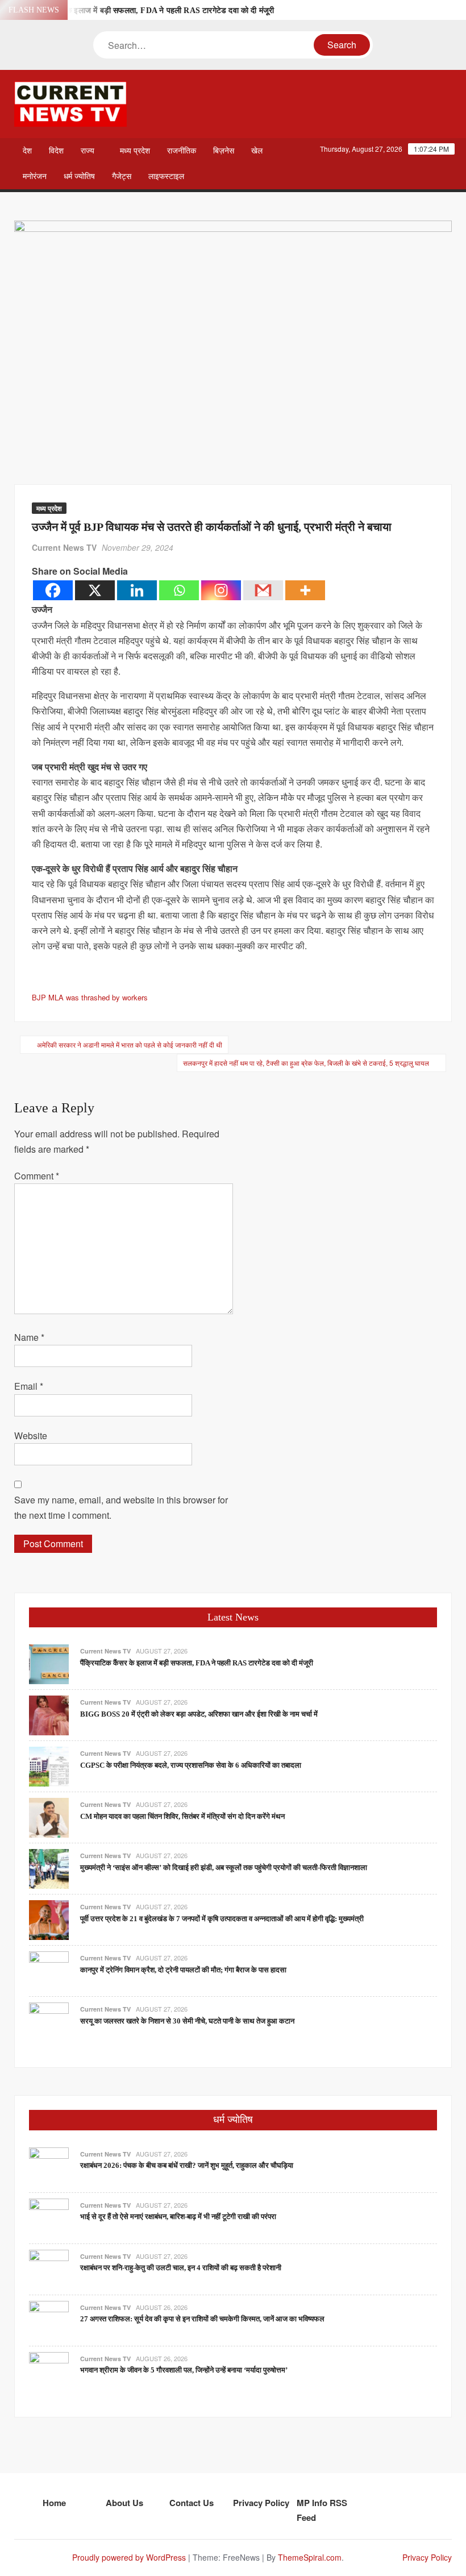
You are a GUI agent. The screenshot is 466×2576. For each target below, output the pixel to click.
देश (27, 151)
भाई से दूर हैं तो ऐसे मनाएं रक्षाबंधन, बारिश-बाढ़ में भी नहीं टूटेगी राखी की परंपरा (178, 2216)
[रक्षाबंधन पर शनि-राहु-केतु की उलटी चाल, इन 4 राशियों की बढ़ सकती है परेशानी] (49, 2268)
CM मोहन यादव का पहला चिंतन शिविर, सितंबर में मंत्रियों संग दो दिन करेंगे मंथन (182, 1816)
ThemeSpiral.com (310, 2557)
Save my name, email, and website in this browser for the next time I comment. (121, 1507)
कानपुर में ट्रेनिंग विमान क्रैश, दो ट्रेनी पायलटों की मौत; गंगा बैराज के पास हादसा (183, 1970)
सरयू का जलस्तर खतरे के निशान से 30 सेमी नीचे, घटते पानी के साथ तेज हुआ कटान (187, 2021)
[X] (95, 590)
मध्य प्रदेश (135, 151)
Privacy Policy (261, 2503)
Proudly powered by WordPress (129, 2557)
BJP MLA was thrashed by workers (90, 997)
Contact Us (192, 2503)
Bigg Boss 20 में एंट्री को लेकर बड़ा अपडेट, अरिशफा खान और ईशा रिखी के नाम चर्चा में (199, 1714)
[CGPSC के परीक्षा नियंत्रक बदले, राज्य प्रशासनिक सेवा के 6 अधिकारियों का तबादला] (49, 1766)
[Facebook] (53, 590)
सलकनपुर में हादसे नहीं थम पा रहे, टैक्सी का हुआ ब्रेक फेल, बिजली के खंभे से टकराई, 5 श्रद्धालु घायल (306, 1063)
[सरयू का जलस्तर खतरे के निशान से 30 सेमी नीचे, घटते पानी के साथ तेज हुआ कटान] (49, 2022)
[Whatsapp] (179, 590)
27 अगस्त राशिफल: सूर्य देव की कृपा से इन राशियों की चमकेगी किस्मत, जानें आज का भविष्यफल (202, 2319)
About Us (124, 2503)
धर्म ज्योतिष (79, 176)
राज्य (88, 151)
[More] (305, 590)
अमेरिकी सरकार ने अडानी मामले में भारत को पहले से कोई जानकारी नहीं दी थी (130, 1044)
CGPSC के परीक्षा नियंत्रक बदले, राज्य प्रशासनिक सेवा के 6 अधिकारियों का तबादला (191, 1765)
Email (29, 1386)
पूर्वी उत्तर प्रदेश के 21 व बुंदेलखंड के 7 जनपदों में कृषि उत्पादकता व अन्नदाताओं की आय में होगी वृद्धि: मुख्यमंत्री (222, 1919)
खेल (257, 151)
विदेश (56, 151)
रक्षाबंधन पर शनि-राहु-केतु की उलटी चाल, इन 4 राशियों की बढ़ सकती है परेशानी (181, 2268)
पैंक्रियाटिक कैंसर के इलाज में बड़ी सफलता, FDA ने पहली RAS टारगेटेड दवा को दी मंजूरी (143, 11)
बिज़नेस (224, 151)
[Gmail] (263, 590)
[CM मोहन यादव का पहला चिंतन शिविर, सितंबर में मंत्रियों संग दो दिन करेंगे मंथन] (49, 1817)
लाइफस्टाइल (166, 176)
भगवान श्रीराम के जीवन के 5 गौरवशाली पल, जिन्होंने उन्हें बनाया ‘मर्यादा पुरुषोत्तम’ (184, 2370)
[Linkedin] (137, 590)
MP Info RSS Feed (322, 2510)
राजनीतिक (182, 151)
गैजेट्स (122, 176)
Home (54, 2503)
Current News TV (64, 547)
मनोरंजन (35, 176)
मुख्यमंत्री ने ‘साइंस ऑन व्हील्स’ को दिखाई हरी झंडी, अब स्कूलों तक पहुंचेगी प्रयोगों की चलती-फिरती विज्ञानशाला (224, 1867)
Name (29, 1337)
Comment (37, 1176)
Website (31, 1436)
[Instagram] (221, 590)
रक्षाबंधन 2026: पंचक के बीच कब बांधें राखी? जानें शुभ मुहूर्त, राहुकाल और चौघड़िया (187, 2165)
